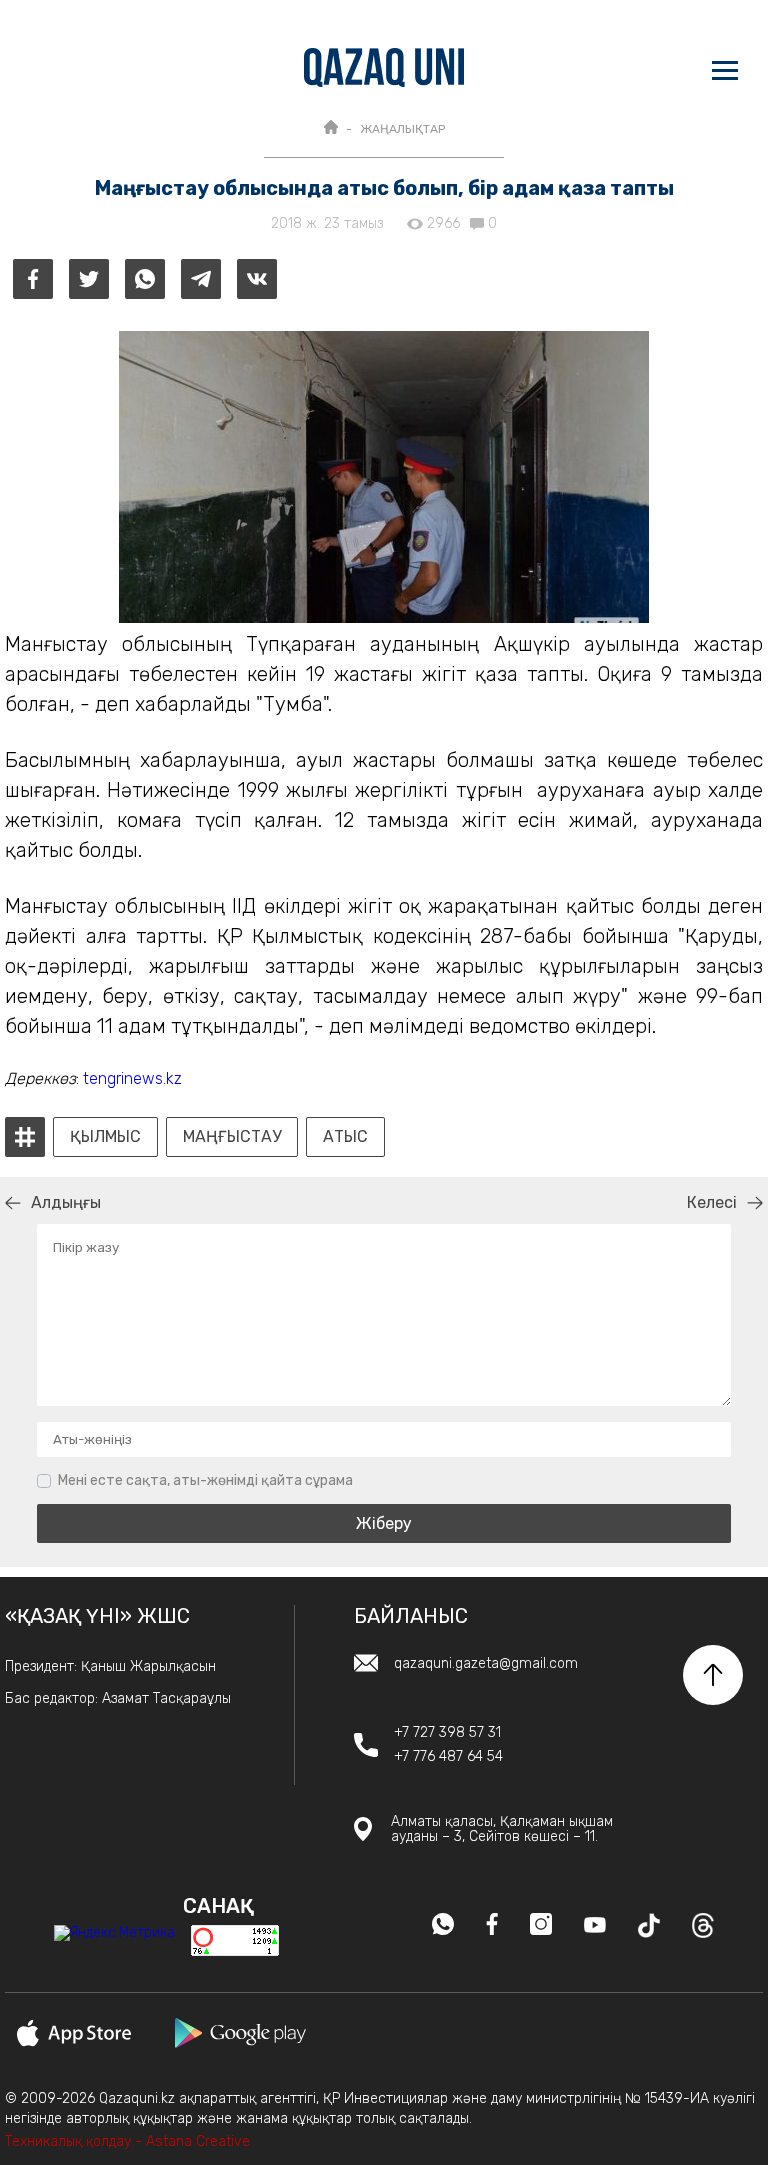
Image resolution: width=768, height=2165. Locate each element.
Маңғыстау (232, 1137)
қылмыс (105, 1137)
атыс (345, 1137)
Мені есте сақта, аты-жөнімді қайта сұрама (205, 1480)
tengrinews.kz (134, 1078)
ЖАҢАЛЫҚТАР (402, 129)
